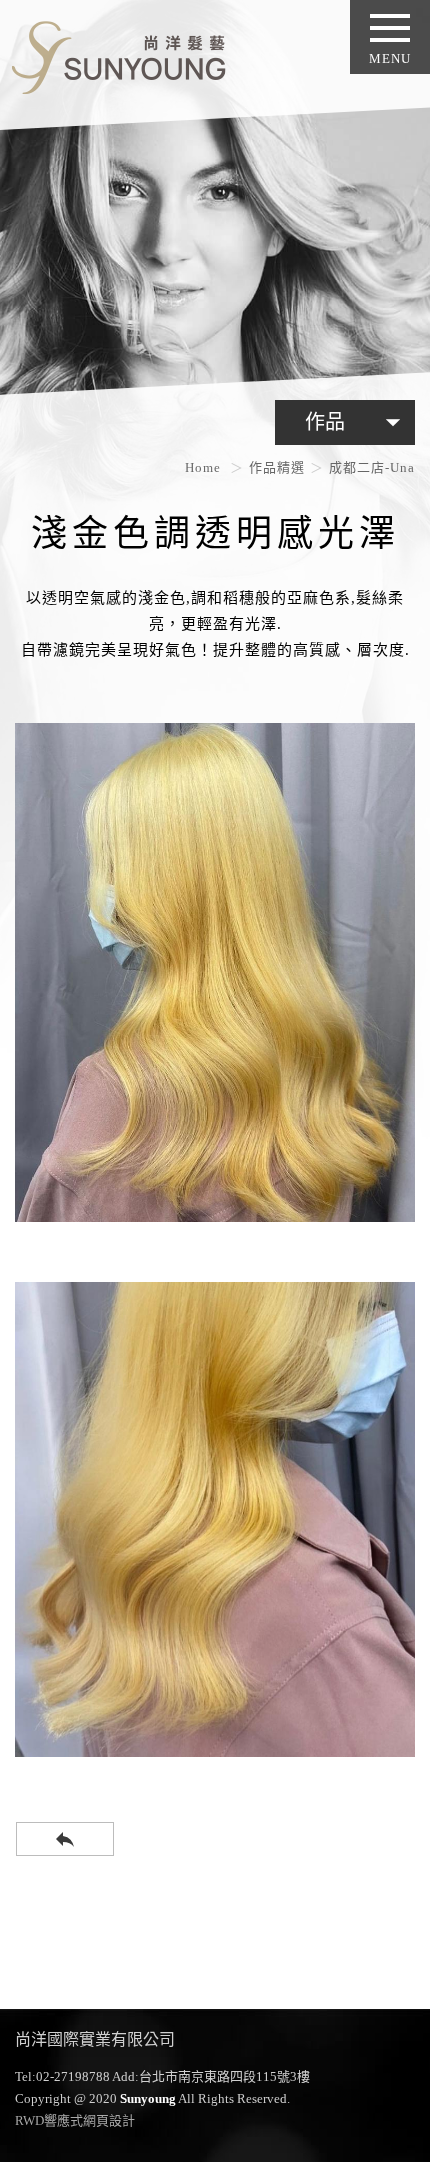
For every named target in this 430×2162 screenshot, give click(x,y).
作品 (357, 422)
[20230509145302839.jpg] (215, 972)
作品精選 (277, 467)
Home (203, 467)
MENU (390, 58)
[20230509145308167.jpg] (215, 1519)
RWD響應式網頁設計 (75, 2120)
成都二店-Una (372, 467)
